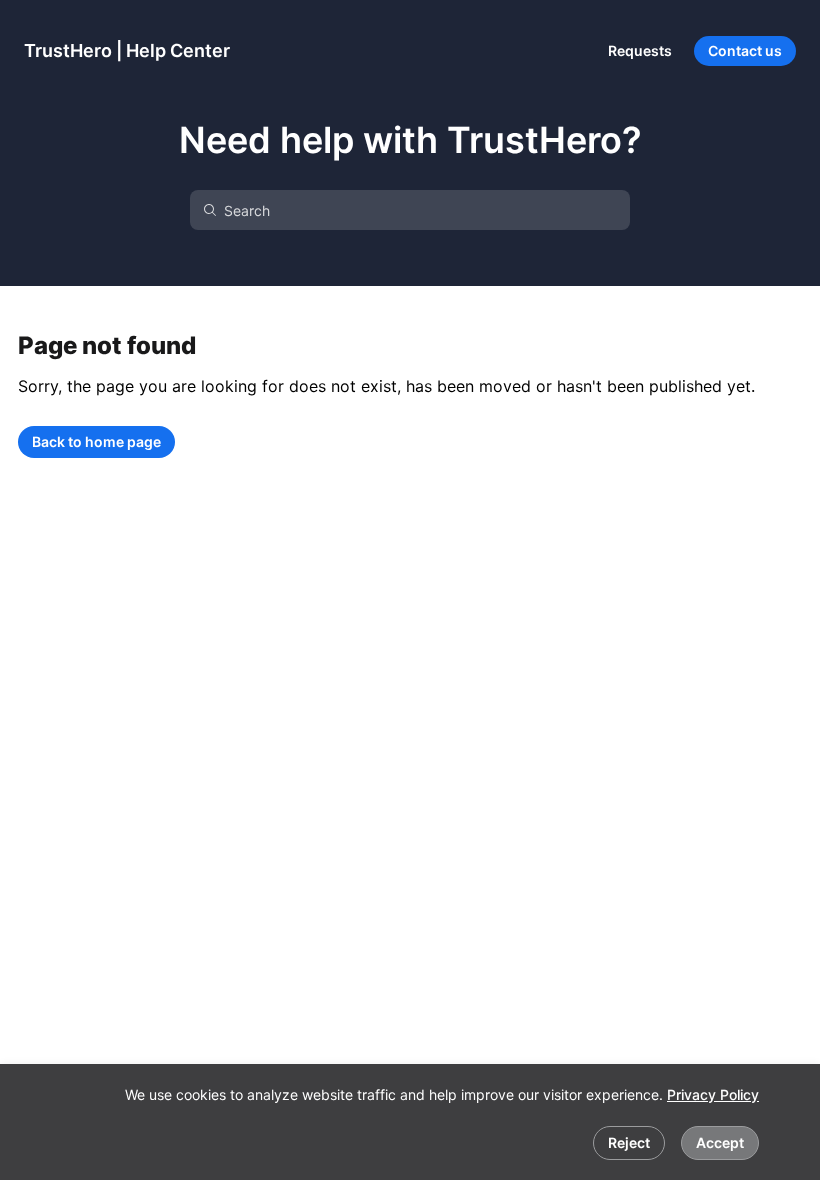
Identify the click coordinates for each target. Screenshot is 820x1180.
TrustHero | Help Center (127, 50)
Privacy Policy (713, 1094)
